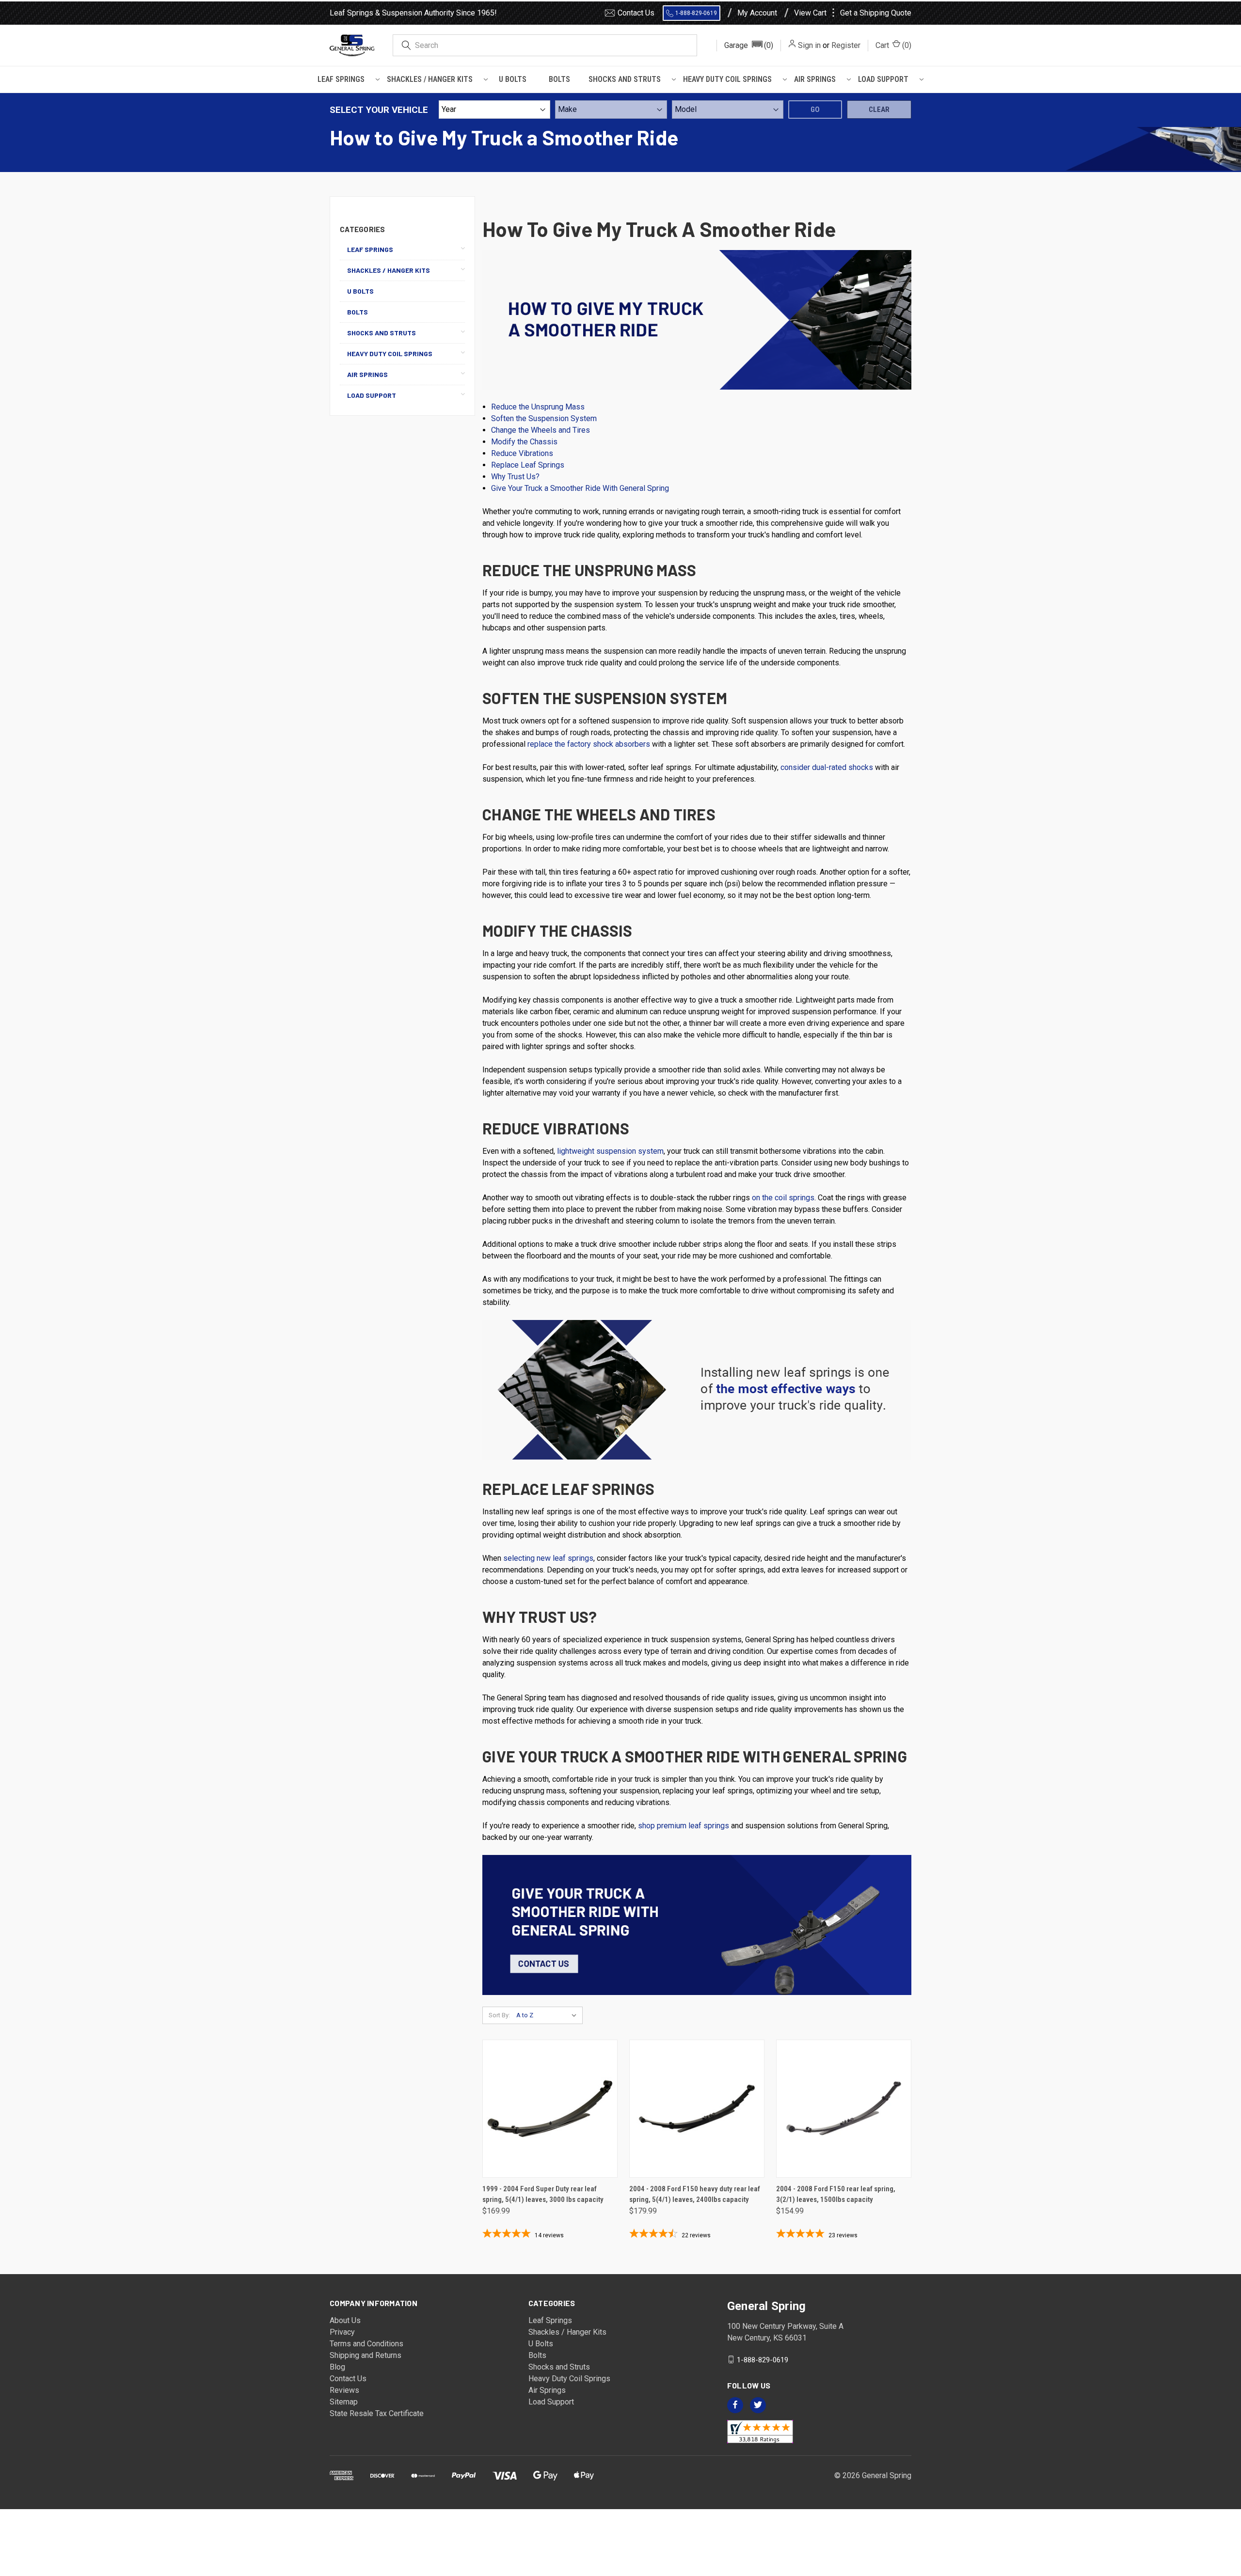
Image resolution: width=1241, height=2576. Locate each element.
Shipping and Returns (366, 2355)
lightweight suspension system (610, 1151)
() (893, 45)
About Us (345, 2320)
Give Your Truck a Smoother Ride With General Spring (580, 488)
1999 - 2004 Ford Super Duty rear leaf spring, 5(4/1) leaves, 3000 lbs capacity (543, 2194)
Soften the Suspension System (544, 418)
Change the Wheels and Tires (541, 430)
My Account (757, 13)
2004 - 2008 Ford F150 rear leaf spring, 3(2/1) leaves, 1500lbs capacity (836, 2194)
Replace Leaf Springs (528, 465)
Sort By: (499, 2015)
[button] (749, 46)
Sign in (809, 45)
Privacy (342, 2332)
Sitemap (344, 2402)
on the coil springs (783, 1198)
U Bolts (513, 79)
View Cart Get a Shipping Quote (853, 13)
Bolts (559, 79)
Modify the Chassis (524, 442)
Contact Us (636, 13)
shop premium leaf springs (684, 1826)
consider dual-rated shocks (827, 767)
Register (846, 45)
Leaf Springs (341, 79)
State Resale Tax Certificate (377, 2413)
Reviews (344, 2390)
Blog (337, 2367)
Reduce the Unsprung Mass (538, 407)
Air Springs (815, 79)
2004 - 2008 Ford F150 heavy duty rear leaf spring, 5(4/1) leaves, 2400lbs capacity (695, 2194)
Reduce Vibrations (522, 453)
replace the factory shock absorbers (589, 744)
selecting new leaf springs (548, 1558)
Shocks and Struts (625, 79)
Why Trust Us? (515, 477)
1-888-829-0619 (696, 13)
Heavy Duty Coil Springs (727, 79)
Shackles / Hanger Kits (430, 79)
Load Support (883, 79)
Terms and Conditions (366, 2344)
